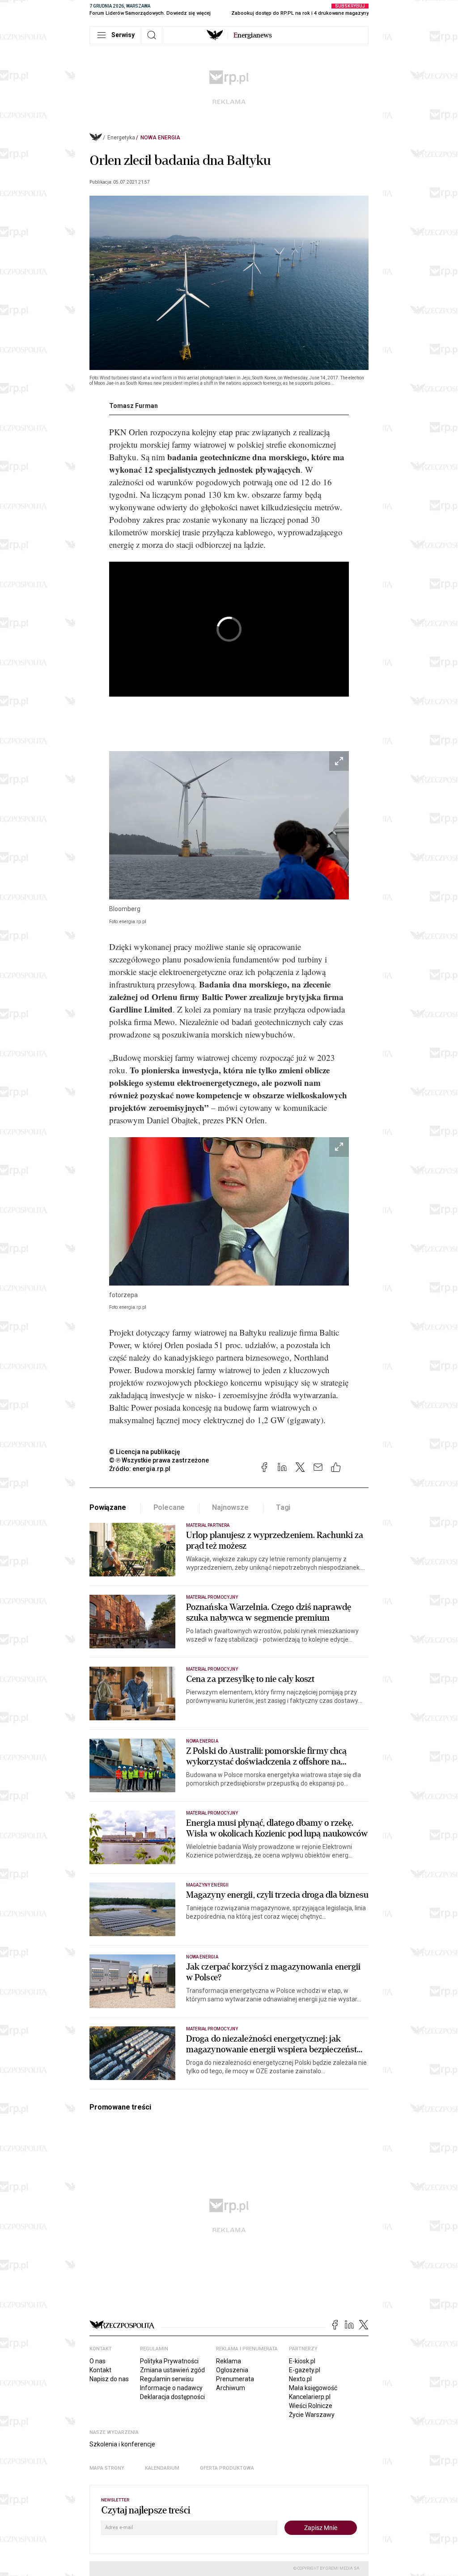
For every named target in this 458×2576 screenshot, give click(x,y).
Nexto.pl (300, 2379)
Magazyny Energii (207, 1885)
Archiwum (231, 2388)
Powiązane (108, 1507)
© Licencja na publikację (145, 1452)
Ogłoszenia (232, 2370)
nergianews (253, 35)
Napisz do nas (109, 2379)
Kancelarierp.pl (310, 2397)
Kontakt (100, 2370)
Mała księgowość (313, 2388)
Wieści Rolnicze (311, 2406)
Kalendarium (162, 2468)
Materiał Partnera (208, 1525)
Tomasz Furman (134, 406)
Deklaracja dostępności (172, 2397)
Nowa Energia (160, 138)
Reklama (229, 2361)
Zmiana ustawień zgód (172, 2370)
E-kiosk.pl (302, 2361)
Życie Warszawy (312, 2415)
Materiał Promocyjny (212, 1813)
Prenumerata (235, 2379)
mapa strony (107, 2468)
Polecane (169, 1507)
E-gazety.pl (305, 2370)
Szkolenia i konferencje (122, 2444)
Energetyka (121, 138)
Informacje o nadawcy (171, 2388)
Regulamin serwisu (167, 2379)
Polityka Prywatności (169, 2361)
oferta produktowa (227, 2468)
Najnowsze (230, 1507)
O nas (98, 2361)
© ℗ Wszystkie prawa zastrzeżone (159, 1460)
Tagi (283, 1507)
